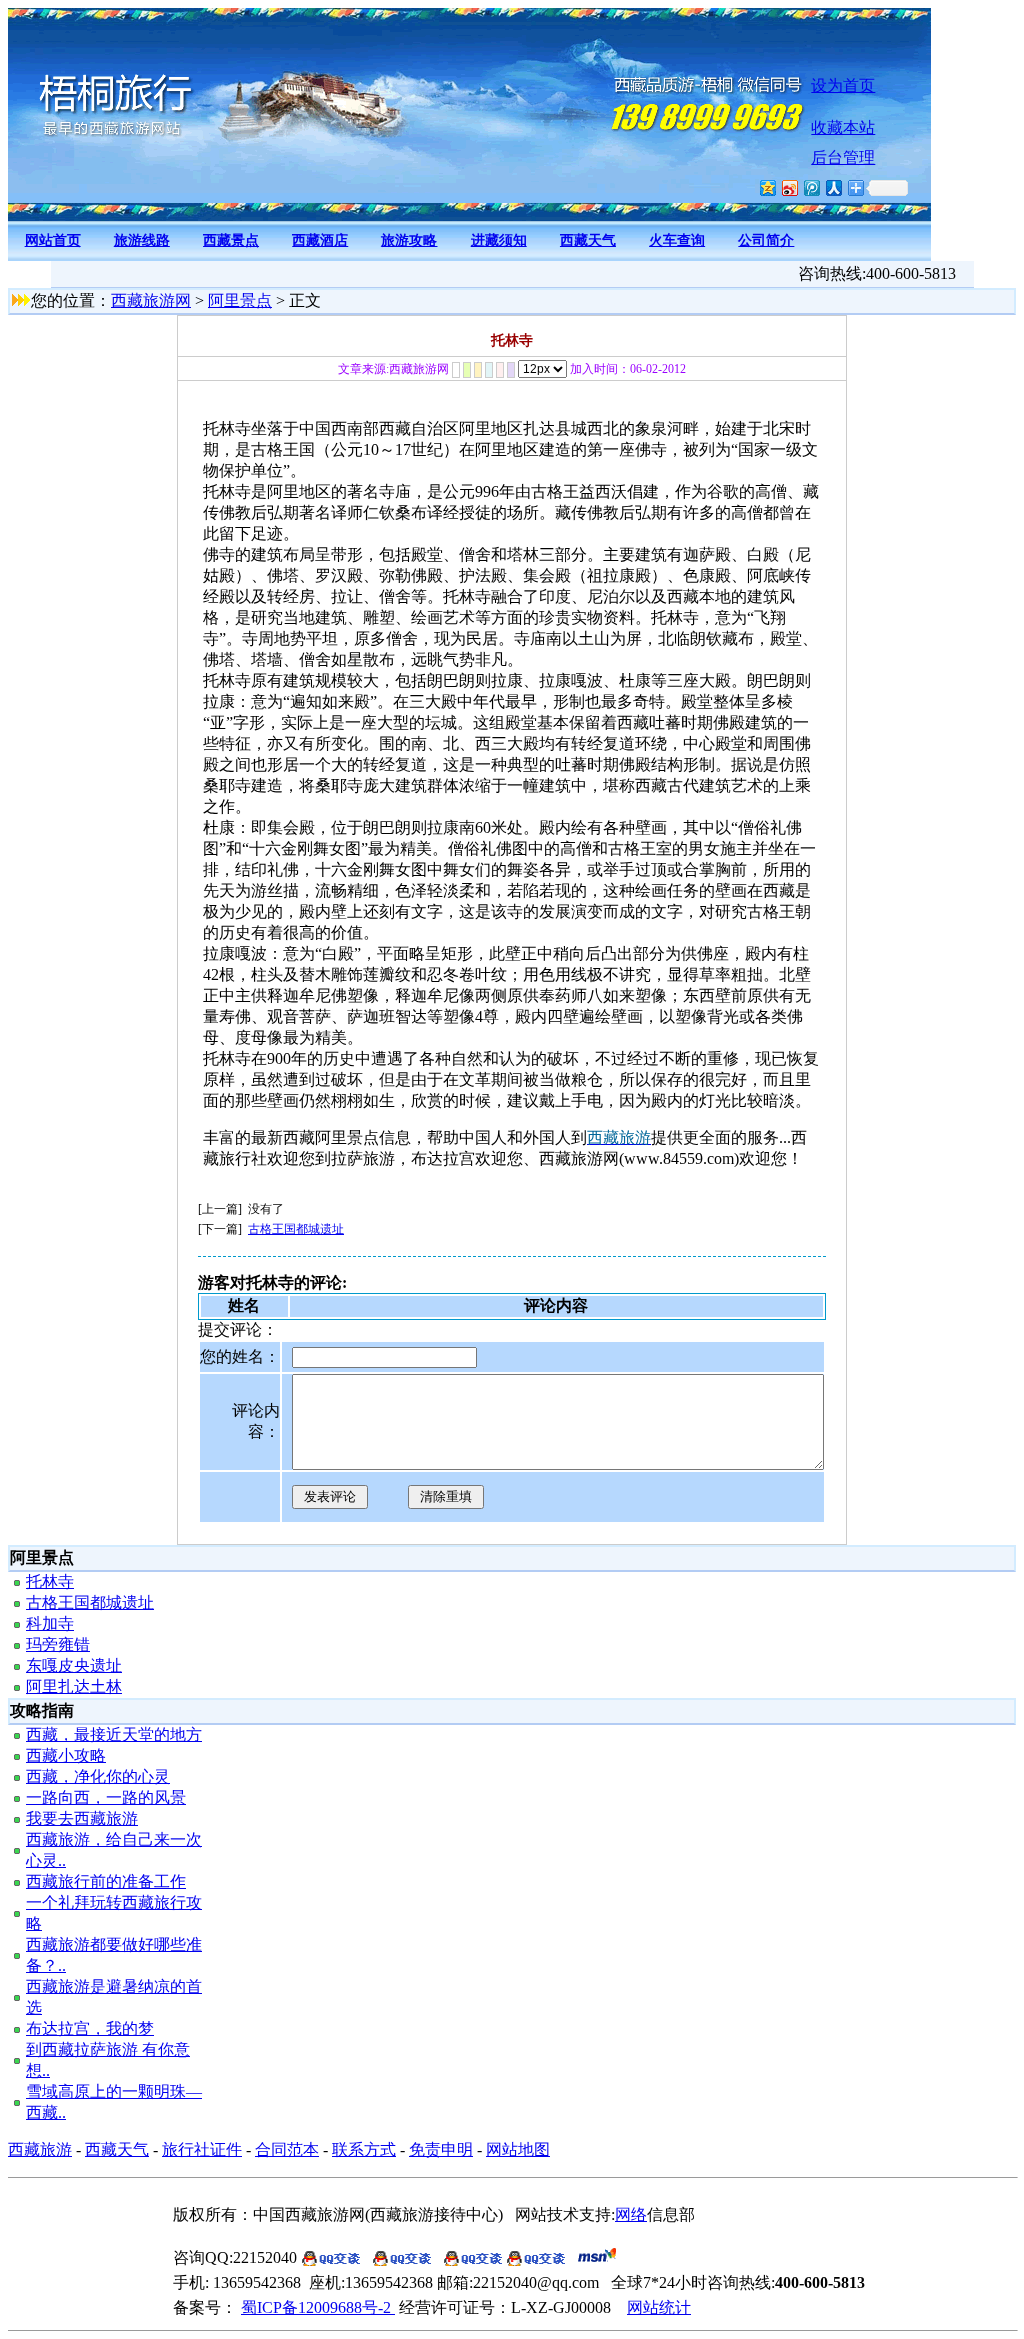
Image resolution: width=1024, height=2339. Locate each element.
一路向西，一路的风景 (106, 1797)
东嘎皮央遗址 (74, 1665)
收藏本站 (843, 127)
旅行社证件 (202, 2149)
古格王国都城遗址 (296, 1229)
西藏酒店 (320, 240)
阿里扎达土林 (74, 1686)
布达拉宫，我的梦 (90, 2028)
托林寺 (50, 1581)
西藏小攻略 (66, 1755)
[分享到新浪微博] (789, 187)
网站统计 (659, 2307)
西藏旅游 (40, 2149)
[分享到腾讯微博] (811, 187)
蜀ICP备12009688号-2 (318, 2307)
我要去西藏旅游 (82, 1818)
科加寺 (50, 1623)
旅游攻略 (409, 240)
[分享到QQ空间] (767, 187)
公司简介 (766, 240)
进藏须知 (499, 240)
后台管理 (843, 157)
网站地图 (518, 2149)
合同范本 (287, 2149)
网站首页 (53, 240)
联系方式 (364, 2149)
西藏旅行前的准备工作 (106, 1881)
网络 (631, 2214)
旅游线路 (142, 240)
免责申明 (441, 2149)
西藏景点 (231, 240)
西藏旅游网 (151, 300)
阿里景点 (240, 300)
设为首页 (843, 85)
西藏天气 (588, 240)
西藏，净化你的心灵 (98, 1776)
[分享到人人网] (833, 187)
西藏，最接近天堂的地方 (114, 1734)
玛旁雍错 (58, 1644)
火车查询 (677, 240)
